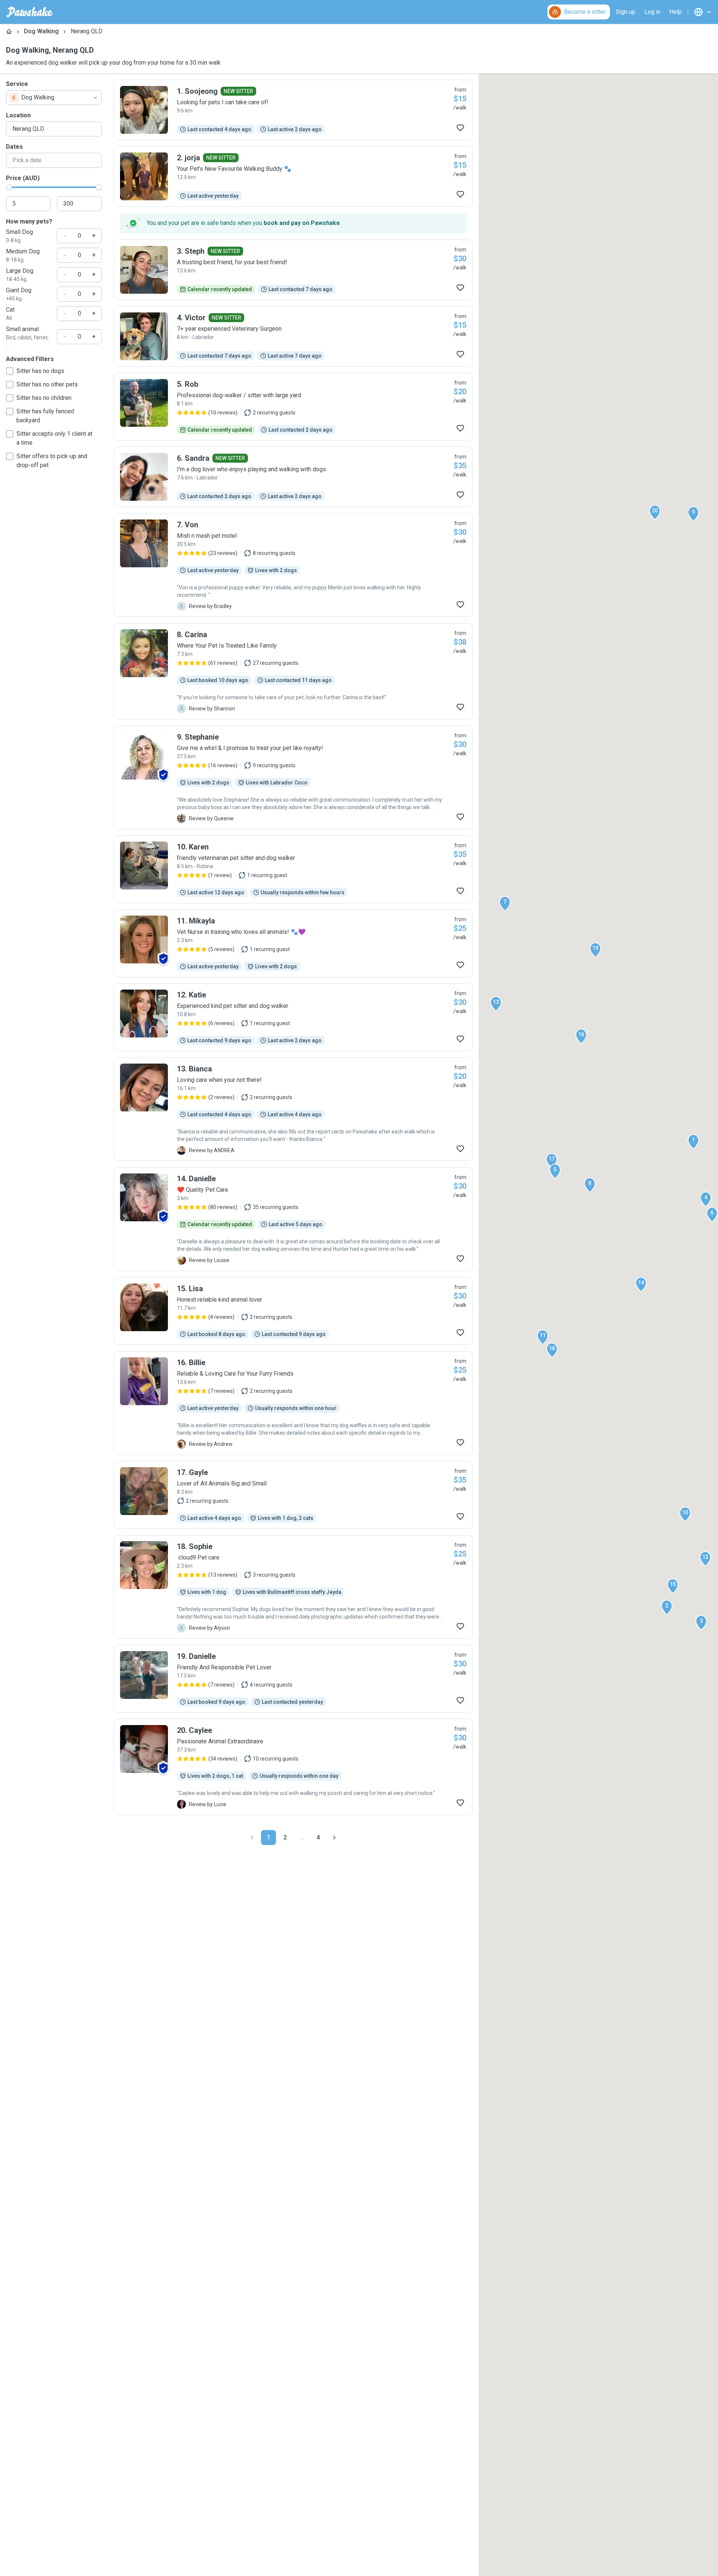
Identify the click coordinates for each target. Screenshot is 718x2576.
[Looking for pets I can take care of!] (293, 110)
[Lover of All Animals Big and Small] (293, 1495)
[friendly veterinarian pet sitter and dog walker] (293, 869)
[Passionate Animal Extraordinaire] (293, 1767)
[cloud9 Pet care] (293, 1587)
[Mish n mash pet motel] (293, 565)
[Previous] (252, 1838)
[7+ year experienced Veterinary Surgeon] (293, 336)
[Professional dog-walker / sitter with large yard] (293, 407)
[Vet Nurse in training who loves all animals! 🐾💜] (293, 943)
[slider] (9, 187)
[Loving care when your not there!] (293, 1109)
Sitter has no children (44, 398)
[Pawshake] (30, 12)
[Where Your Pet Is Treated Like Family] (293, 671)
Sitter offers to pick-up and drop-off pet (52, 461)
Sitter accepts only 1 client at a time (54, 438)
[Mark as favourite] (460, 128)
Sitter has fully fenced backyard (45, 416)
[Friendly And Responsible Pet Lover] (293, 1679)
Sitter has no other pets (47, 384)
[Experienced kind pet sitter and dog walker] (293, 1017)
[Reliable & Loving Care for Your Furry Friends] (293, 1403)
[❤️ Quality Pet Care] (293, 1219)
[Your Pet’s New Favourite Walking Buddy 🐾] (293, 176)
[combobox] (54, 98)
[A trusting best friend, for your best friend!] (293, 270)
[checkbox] (10, 371)
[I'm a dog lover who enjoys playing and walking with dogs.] (293, 477)
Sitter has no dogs (40, 371)
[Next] (334, 1838)
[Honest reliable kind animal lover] (293, 1311)
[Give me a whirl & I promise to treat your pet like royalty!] (293, 777)
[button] (693, 1142)
